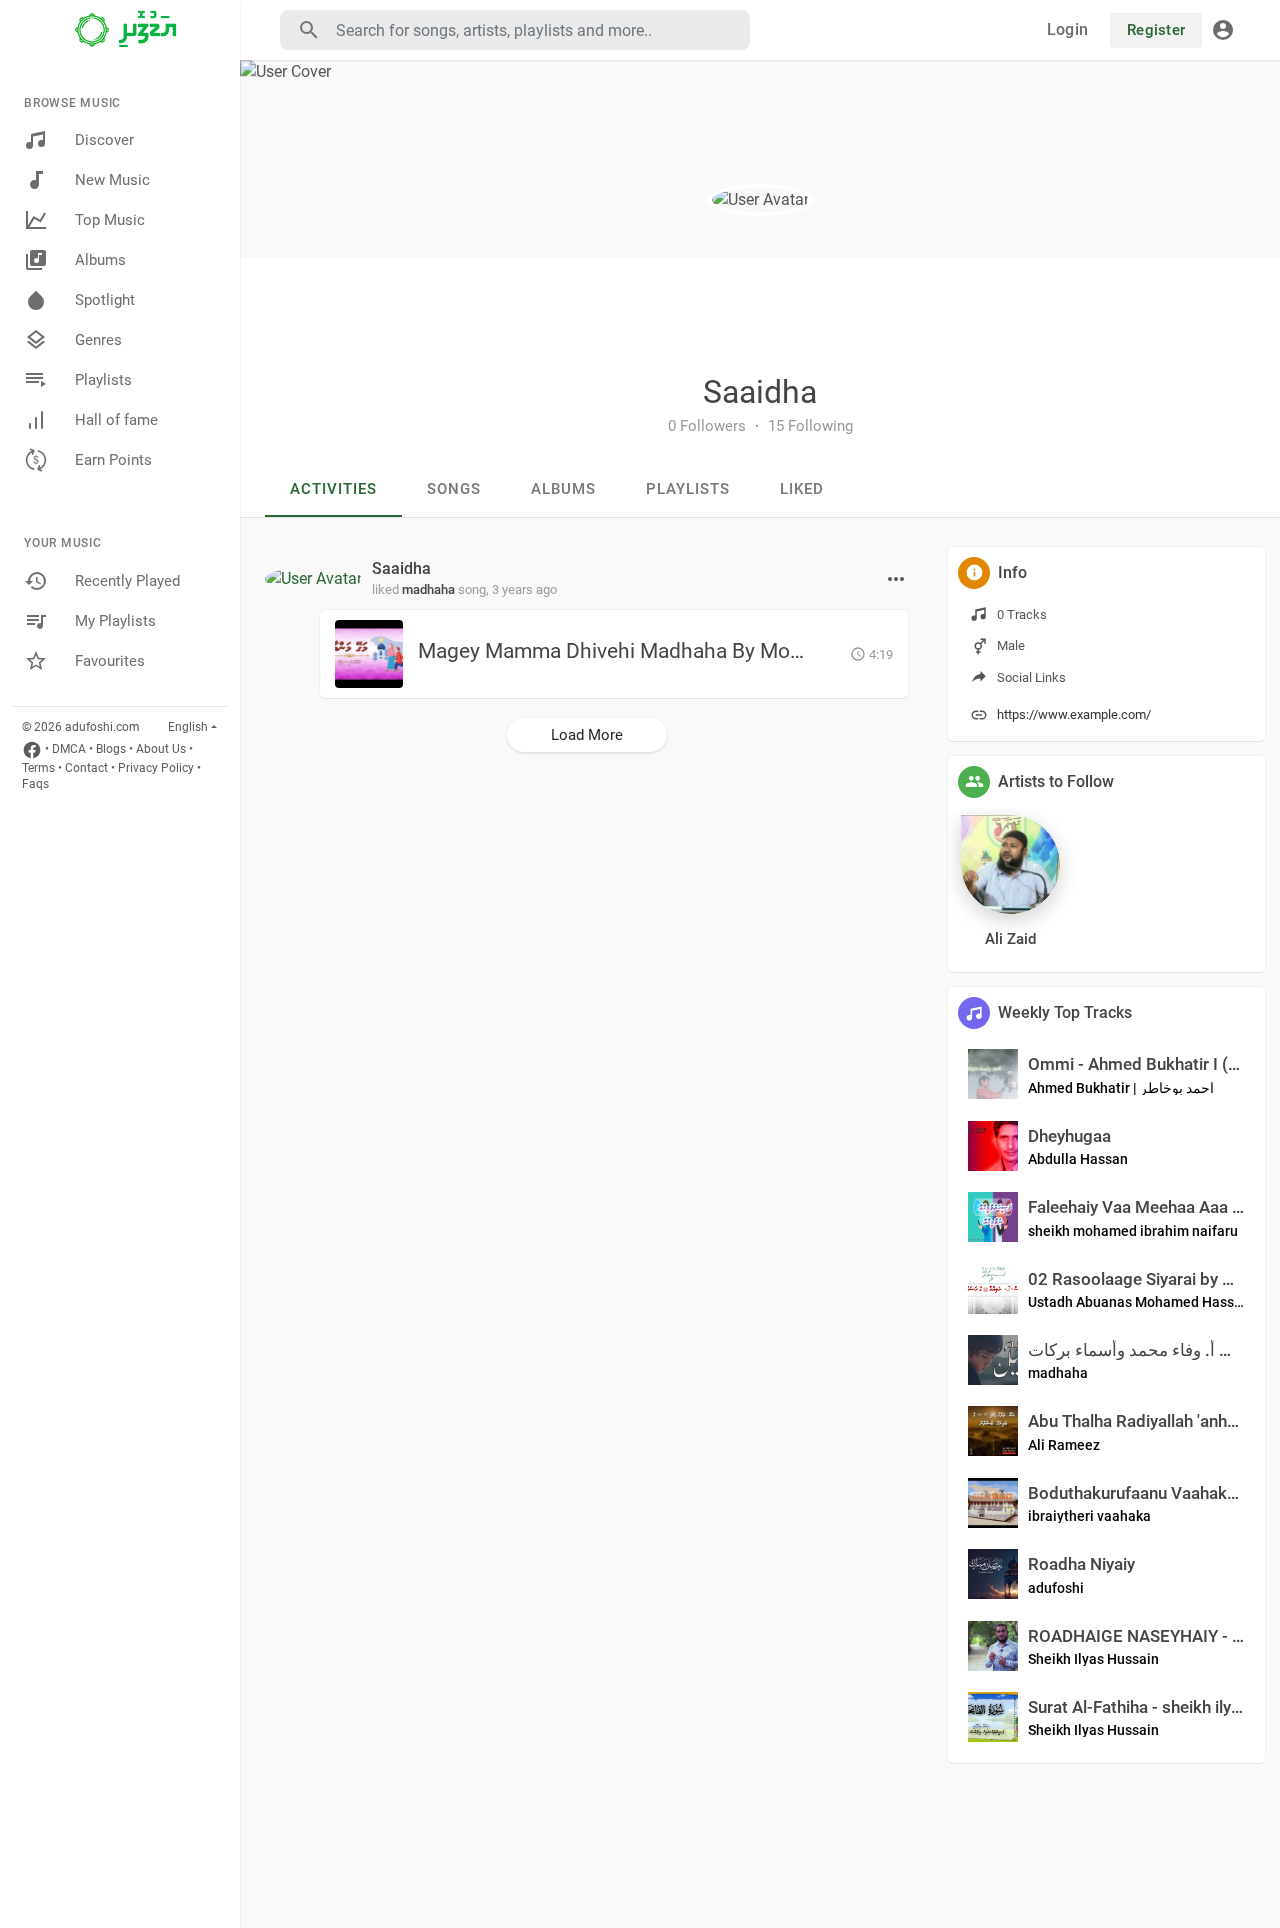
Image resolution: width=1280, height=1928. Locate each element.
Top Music (110, 220)
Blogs (111, 749)
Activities (333, 489)
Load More (587, 735)
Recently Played (127, 581)
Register (1156, 30)
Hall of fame (116, 420)
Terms (38, 768)
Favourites (110, 661)
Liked (802, 489)
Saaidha (760, 392)
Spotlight (105, 300)
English (188, 727)
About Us (161, 749)
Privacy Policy (156, 768)
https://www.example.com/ (1074, 714)
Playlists (103, 380)
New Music (112, 180)
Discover (104, 140)
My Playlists (115, 621)
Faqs (35, 784)
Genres (98, 340)
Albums (100, 260)
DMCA (69, 749)
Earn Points (113, 460)
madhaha (428, 589)
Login (1067, 29)
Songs (454, 489)
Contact (86, 768)
